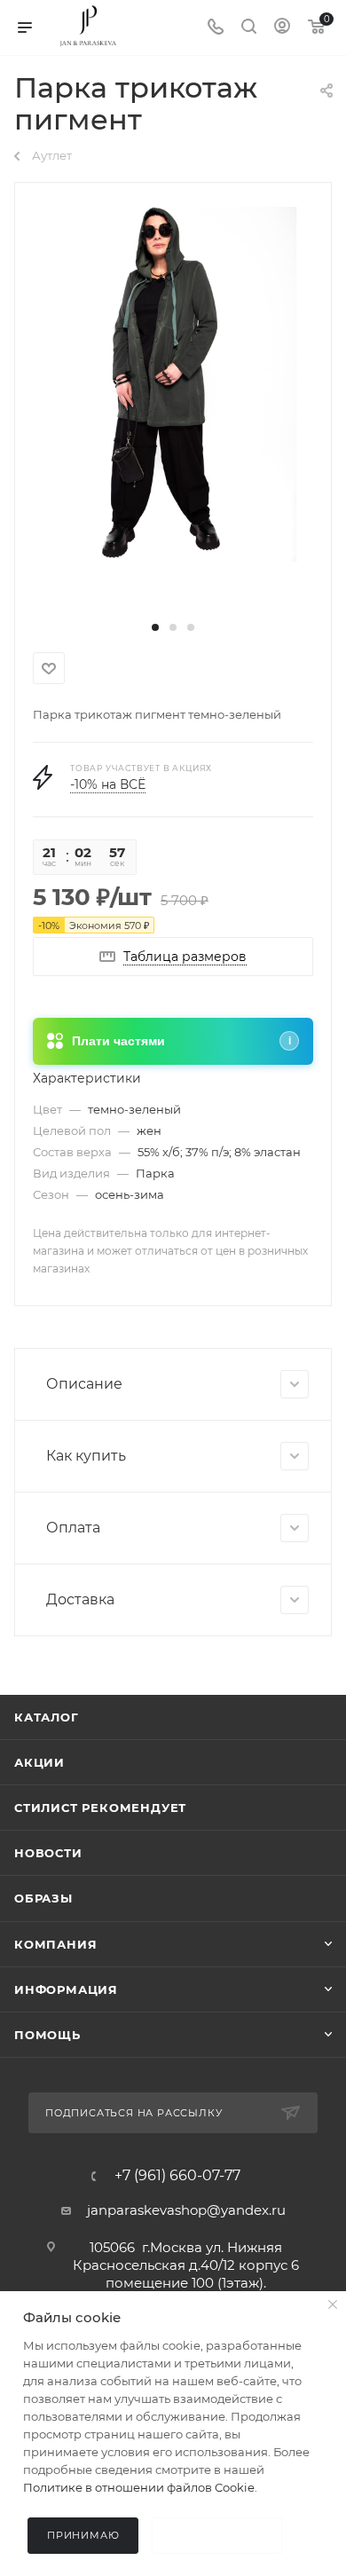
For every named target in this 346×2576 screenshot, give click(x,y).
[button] (155, 627)
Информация (66, 1989)
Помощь (47, 2035)
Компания (55, 1944)
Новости (48, 1853)
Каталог (47, 1717)
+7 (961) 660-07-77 (177, 2176)
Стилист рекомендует (100, 1808)
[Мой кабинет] (282, 28)
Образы (43, 1898)
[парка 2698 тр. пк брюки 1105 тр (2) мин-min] (173, 383)
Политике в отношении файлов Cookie (139, 2487)
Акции (39, 1762)
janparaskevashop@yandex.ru (186, 2210)
